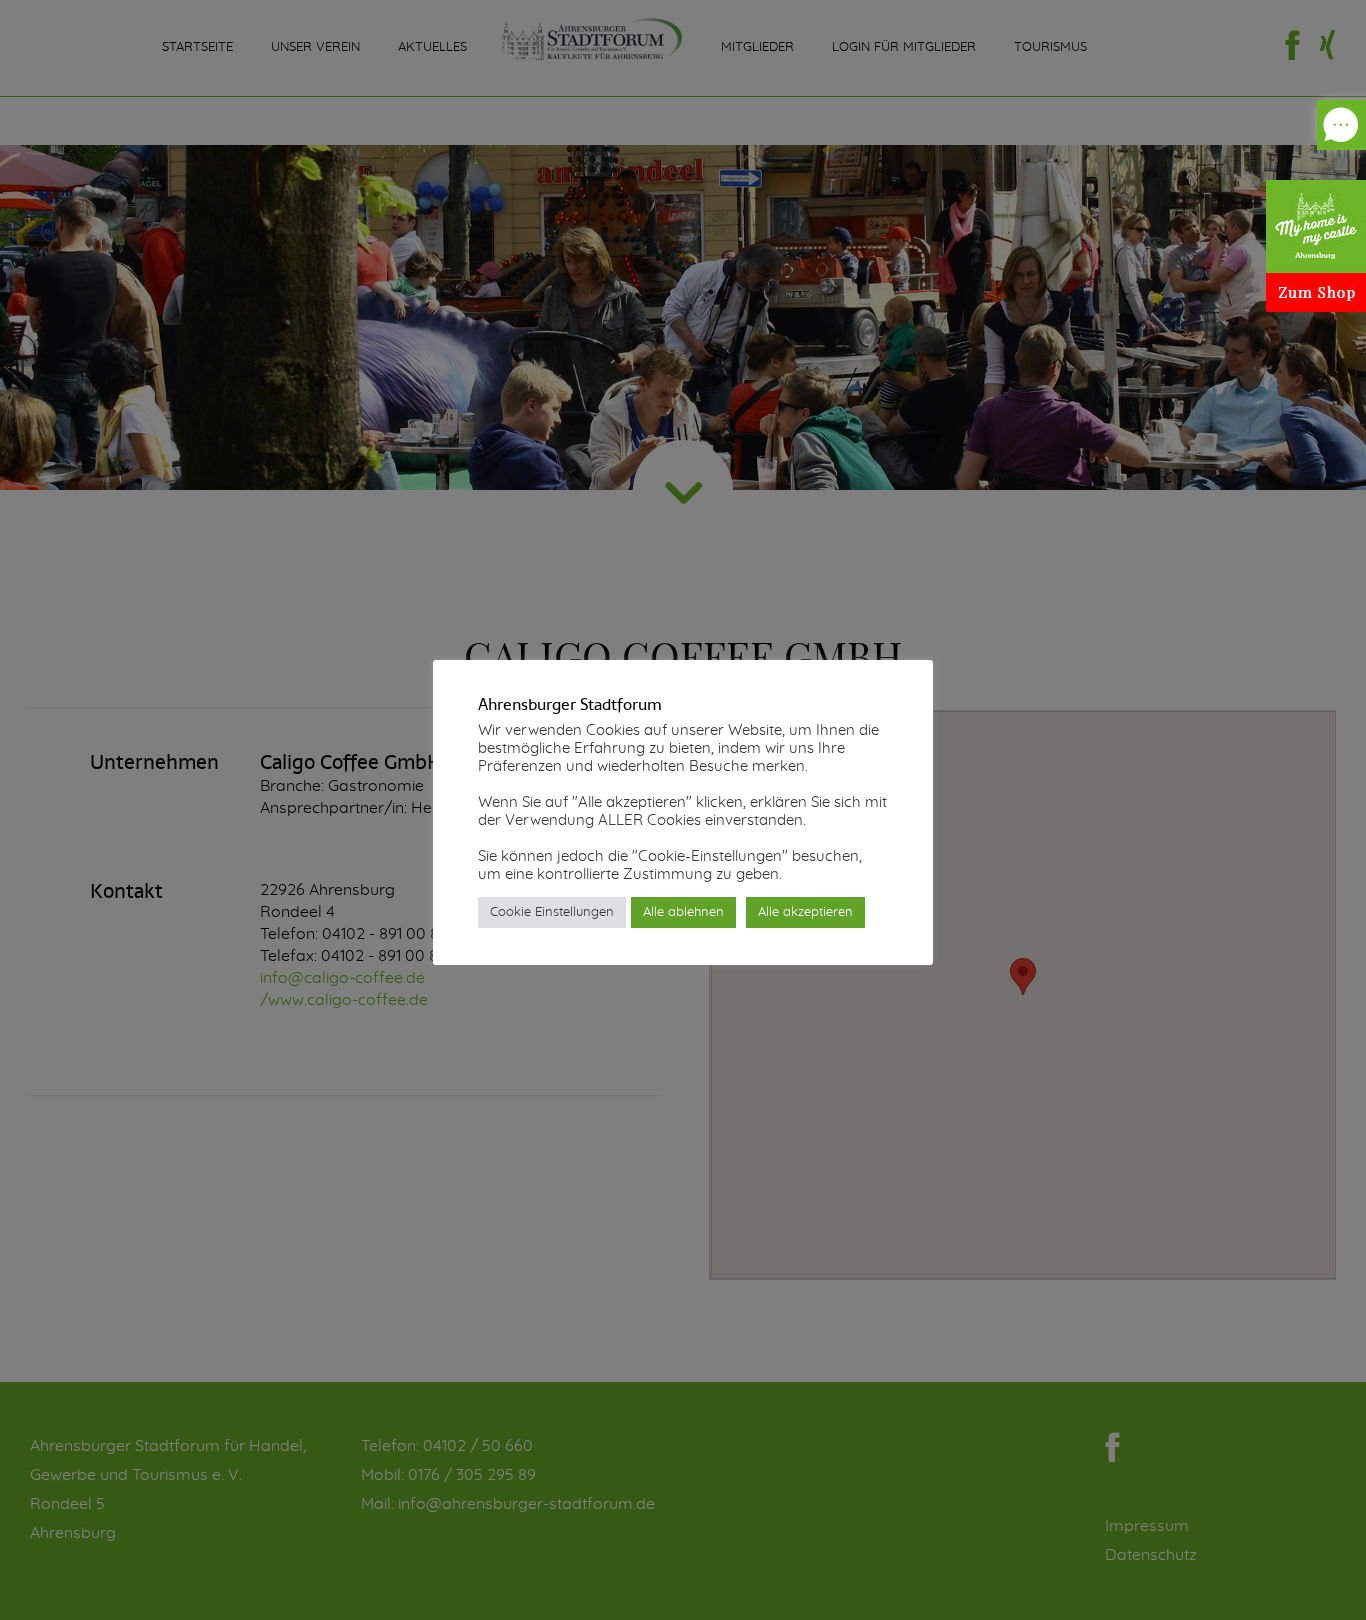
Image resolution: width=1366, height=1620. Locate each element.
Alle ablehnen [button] (683, 912)
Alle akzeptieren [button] (805, 912)
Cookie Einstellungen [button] (552, 912)
